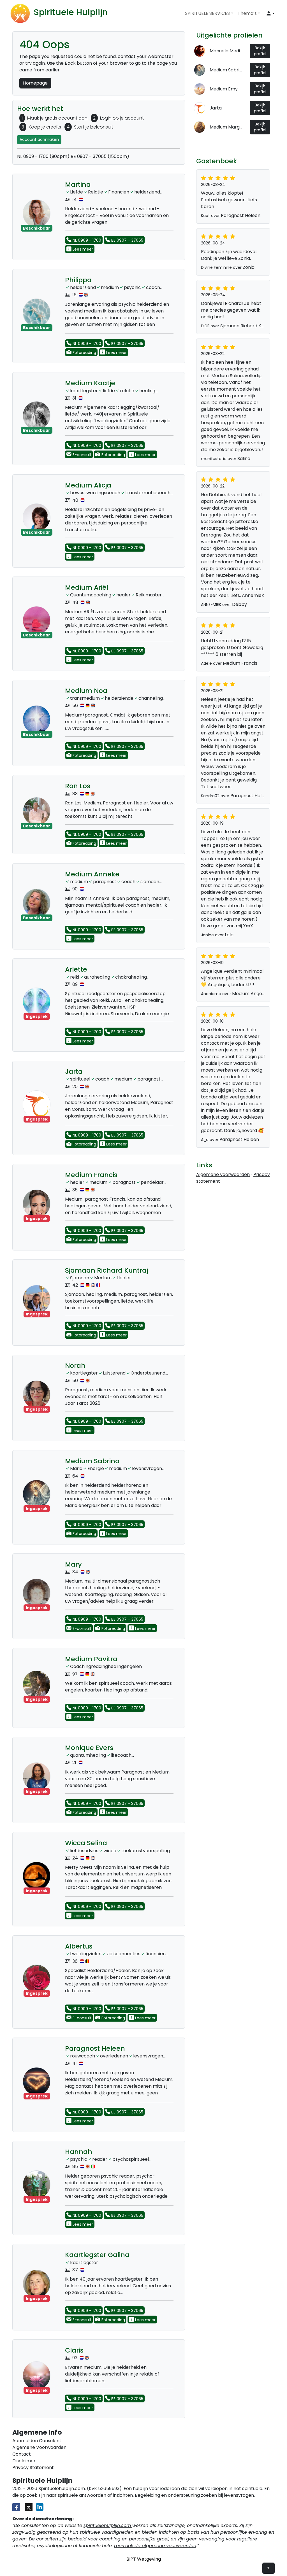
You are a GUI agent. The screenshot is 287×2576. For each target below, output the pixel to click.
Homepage (35, 83)
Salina (244, 459)
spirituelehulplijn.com (108, 2525)
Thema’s (247, 13)
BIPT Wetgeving (144, 2559)
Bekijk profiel (260, 51)
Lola (229, 935)
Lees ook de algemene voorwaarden (155, 2546)
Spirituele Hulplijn (71, 12)
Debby (239, 604)
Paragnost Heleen (241, 215)
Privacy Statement (33, 2468)
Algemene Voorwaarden (39, 2447)
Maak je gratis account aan (57, 118)
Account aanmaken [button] (39, 139)
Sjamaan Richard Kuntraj (247, 326)
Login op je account (122, 118)
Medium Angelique (252, 994)
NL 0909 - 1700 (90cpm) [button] (43, 156)
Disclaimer (24, 2461)
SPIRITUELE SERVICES (207, 13)
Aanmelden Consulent (37, 2441)
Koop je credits (45, 127)
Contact (22, 2454)
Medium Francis (240, 663)
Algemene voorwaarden (223, 1174)
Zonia (249, 267)
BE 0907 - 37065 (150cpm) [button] (100, 156)
